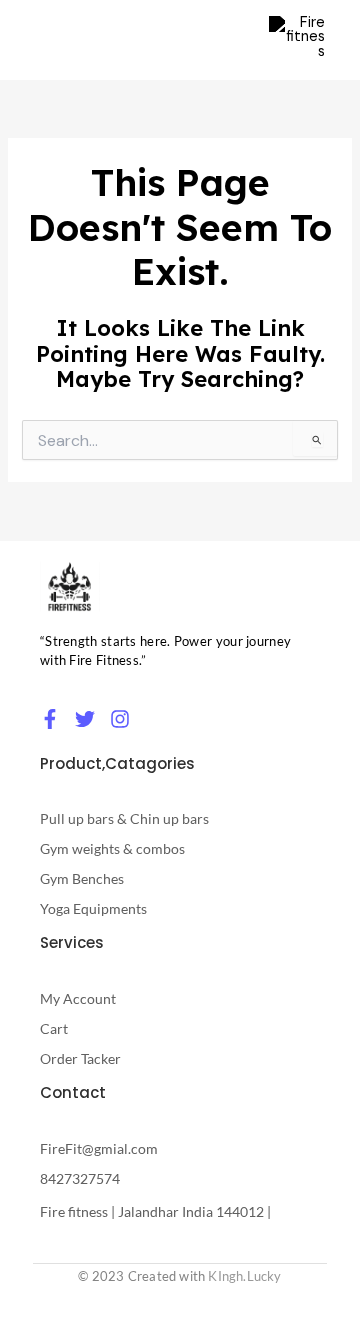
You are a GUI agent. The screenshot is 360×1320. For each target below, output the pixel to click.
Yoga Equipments (93, 908)
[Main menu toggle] (228, 40)
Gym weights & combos (112, 848)
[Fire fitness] (70, 587)
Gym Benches (82, 878)
